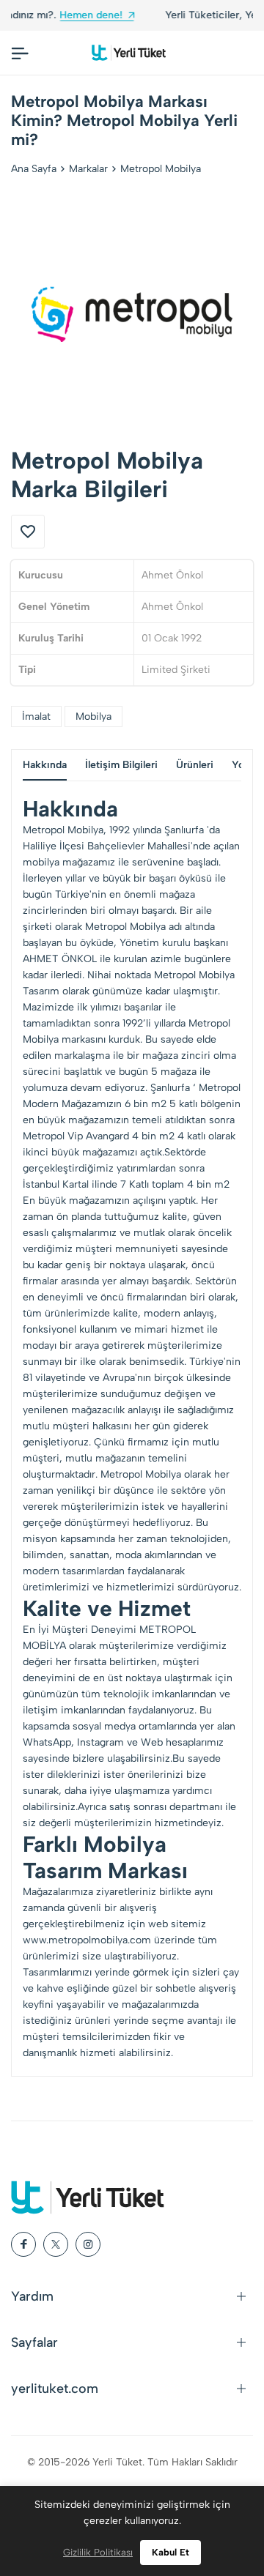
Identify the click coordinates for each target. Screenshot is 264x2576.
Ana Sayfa (34, 169)
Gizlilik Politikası (98, 2552)
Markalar (88, 169)
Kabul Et (170, 2552)
